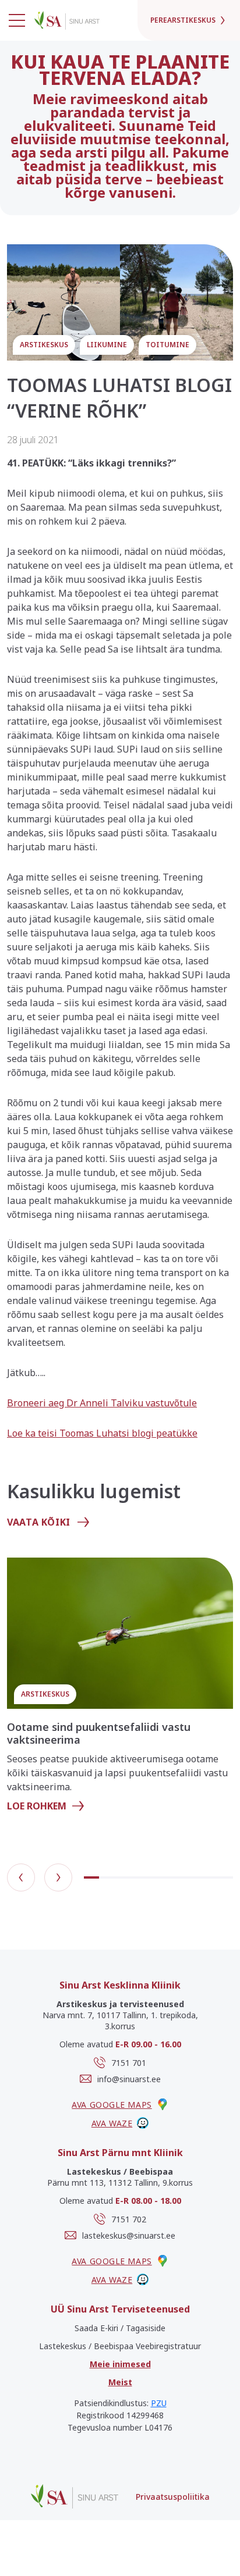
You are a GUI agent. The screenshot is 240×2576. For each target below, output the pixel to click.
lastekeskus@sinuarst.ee (129, 2235)
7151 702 (129, 2219)
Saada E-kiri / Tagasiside (120, 2328)
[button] (21, 1877)
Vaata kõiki (39, 1522)
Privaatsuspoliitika (173, 2497)
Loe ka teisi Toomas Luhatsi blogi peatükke (102, 1433)
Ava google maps (112, 2105)
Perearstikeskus (183, 20)
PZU (159, 2403)
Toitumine (167, 345)
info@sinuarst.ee (129, 2079)
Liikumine (107, 345)
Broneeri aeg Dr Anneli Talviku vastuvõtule (102, 1403)
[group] (120, 1690)
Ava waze (112, 2123)
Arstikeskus (44, 345)
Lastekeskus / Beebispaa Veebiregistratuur (120, 2346)
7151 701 (129, 2063)
